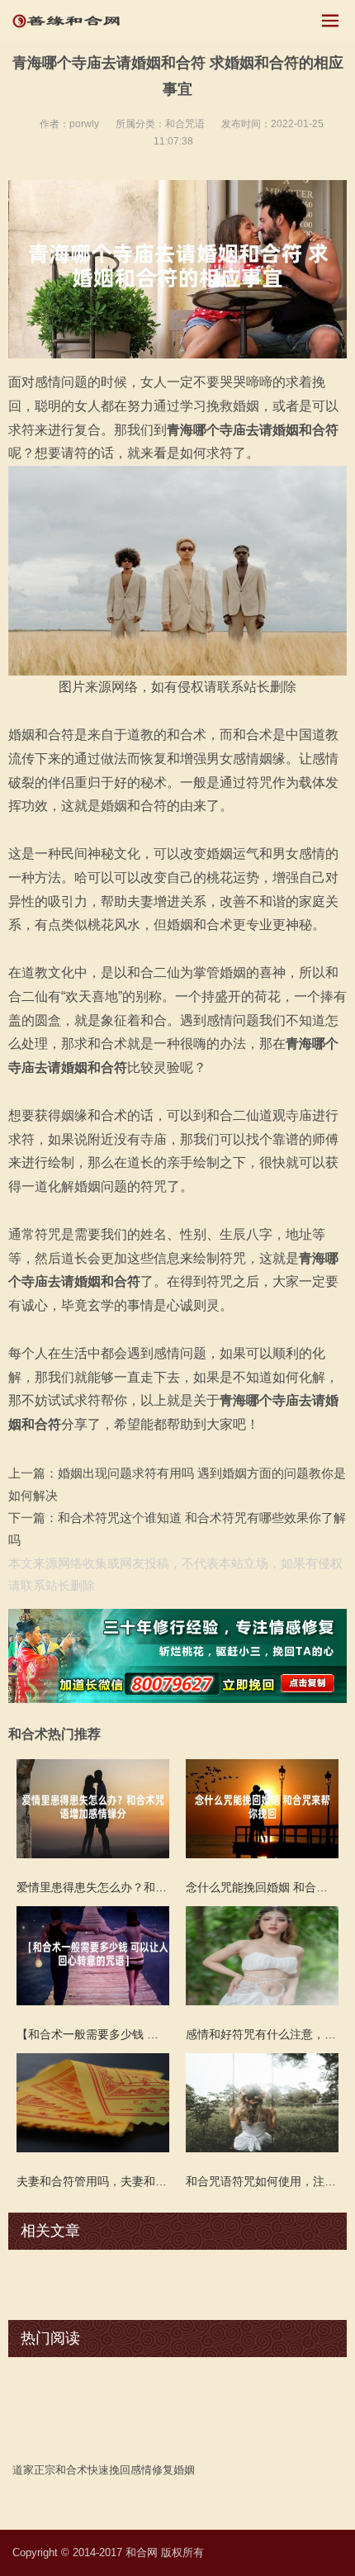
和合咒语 (185, 124)
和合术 (71, 2470)
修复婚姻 (173, 2470)
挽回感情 (130, 2470)
